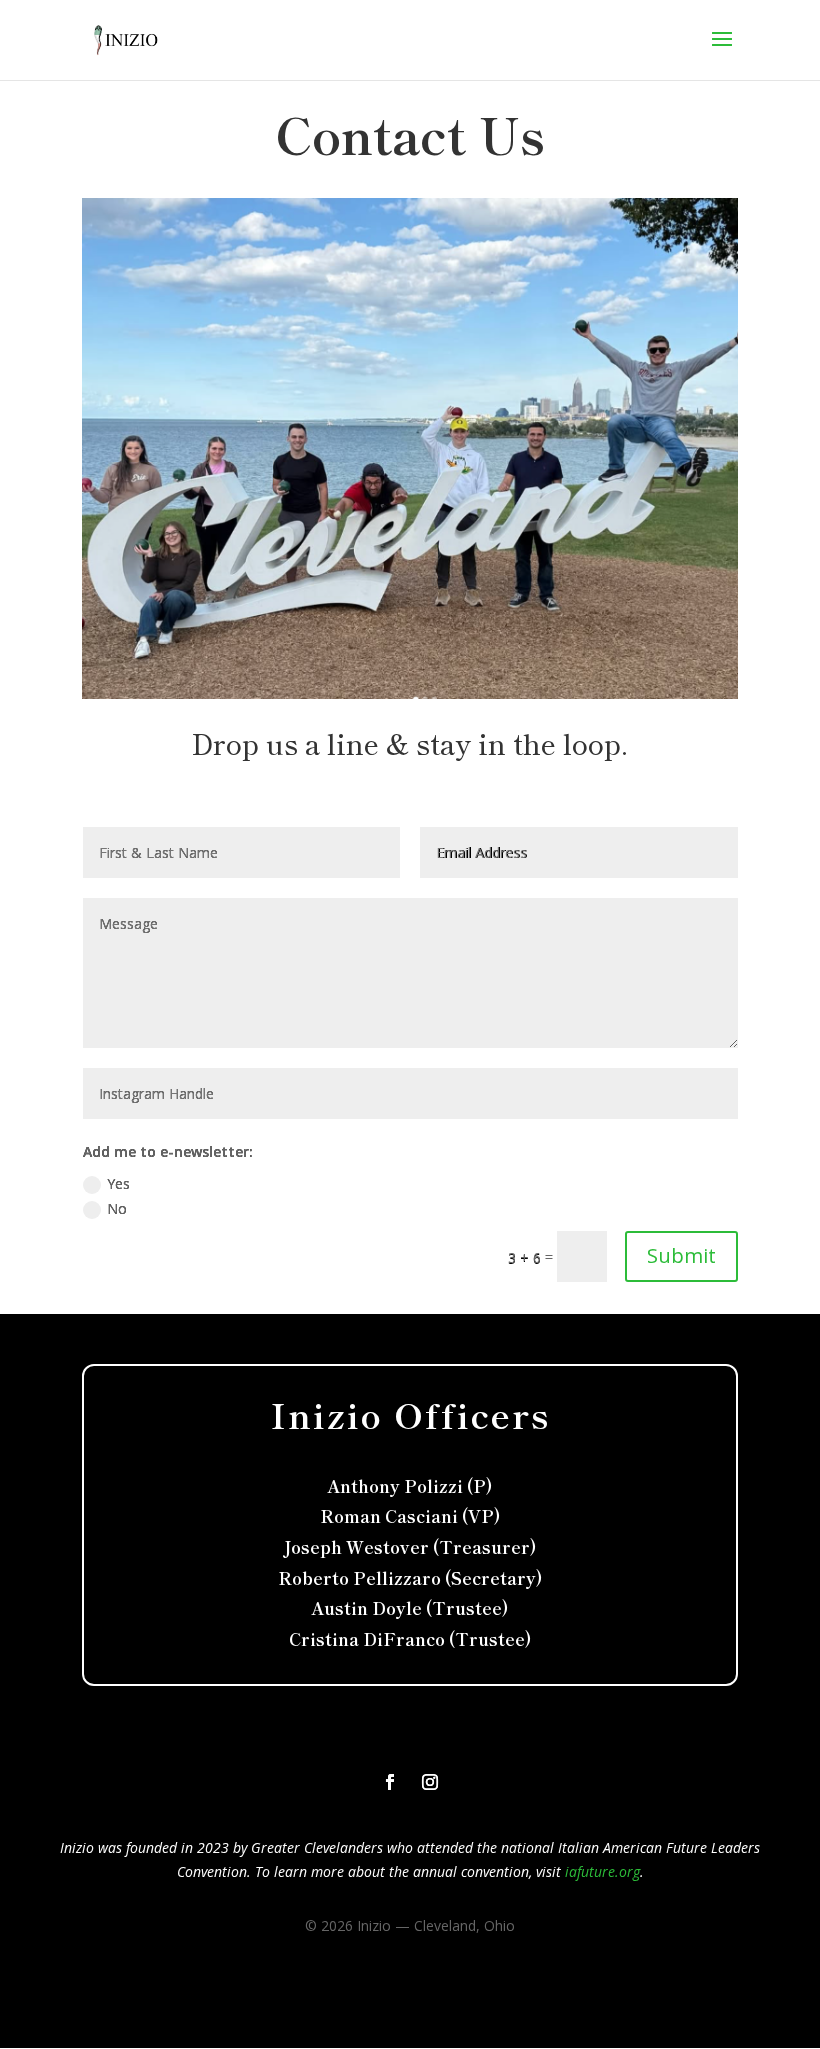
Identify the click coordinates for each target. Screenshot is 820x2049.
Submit (681, 1255)
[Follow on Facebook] (390, 1782)
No (117, 1208)
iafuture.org (602, 1871)
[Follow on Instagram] (430, 1782)
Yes (118, 1183)
